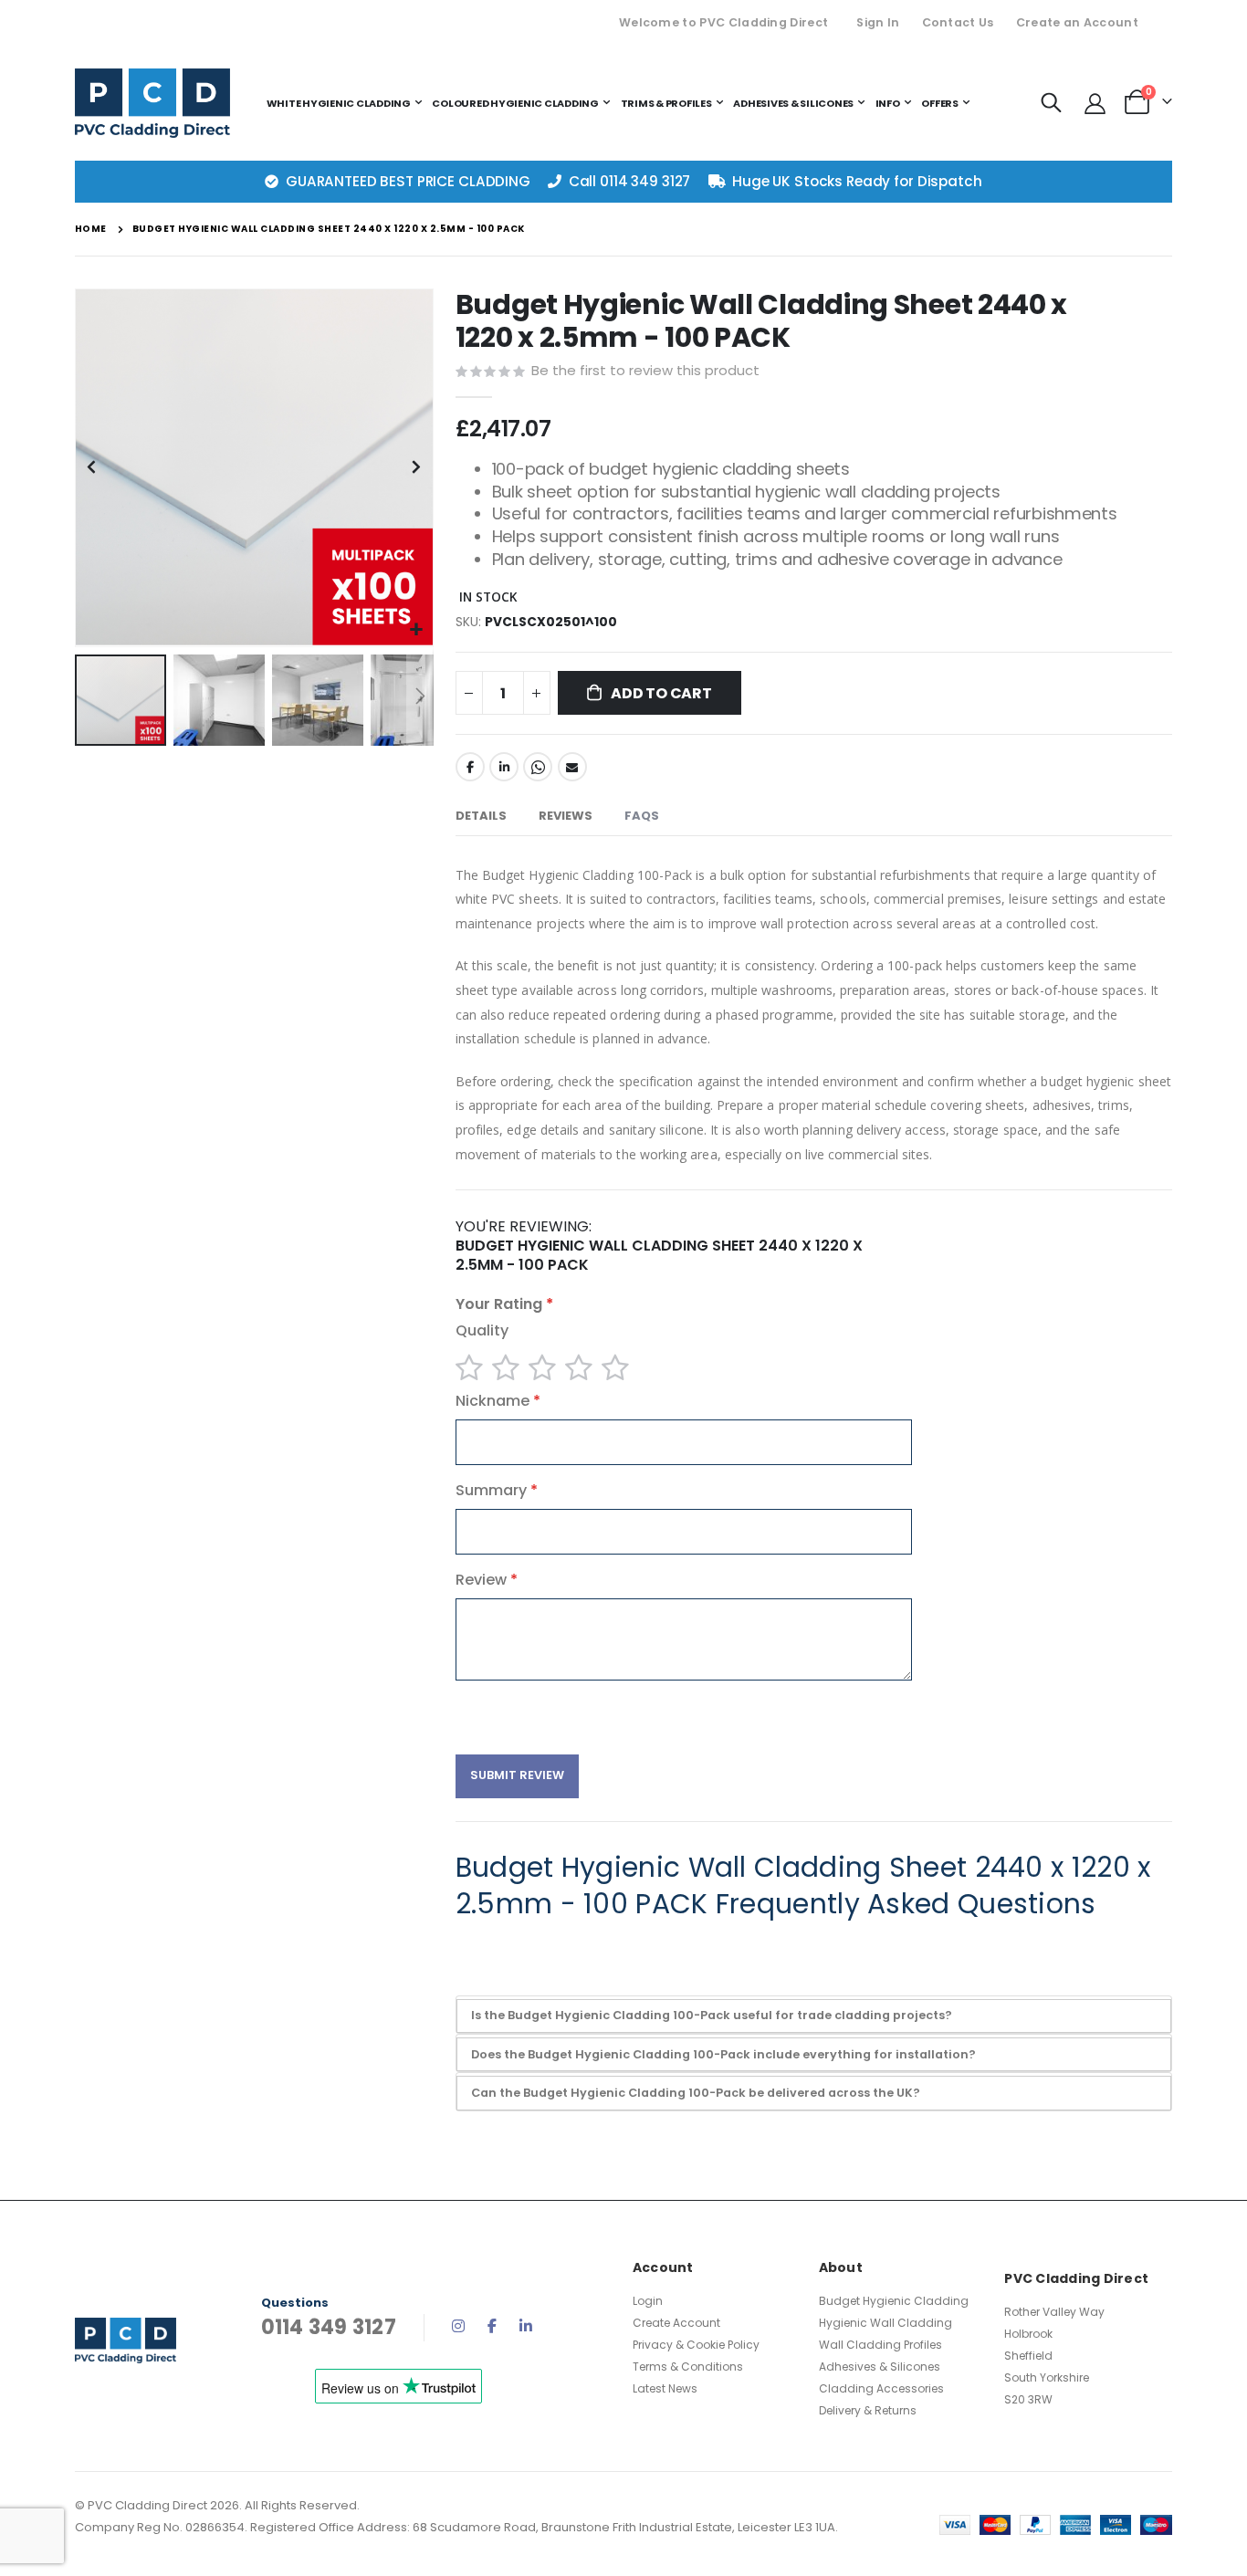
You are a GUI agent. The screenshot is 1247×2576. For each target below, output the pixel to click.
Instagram (458, 2326)
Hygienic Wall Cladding (885, 2323)
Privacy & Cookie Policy (696, 2345)
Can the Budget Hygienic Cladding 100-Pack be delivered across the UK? (696, 2093)
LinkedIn (504, 767)
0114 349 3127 (645, 181)
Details (481, 816)
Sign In (878, 22)
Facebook (470, 767)
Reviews (566, 816)
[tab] (481, 817)
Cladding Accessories (881, 2388)
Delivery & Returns (868, 2410)
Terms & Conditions (688, 2367)
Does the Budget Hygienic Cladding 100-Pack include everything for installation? (723, 2054)
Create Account (676, 2323)
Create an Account (1077, 22)
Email (572, 767)
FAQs (642, 816)
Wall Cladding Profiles (880, 2345)
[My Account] (1095, 103)
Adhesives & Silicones (880, 2367)
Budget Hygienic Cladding (894, 2301)
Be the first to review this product (645, 370)
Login (648, 2301)
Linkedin (526, 2326)
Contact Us (958, 22)
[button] (417, 630)
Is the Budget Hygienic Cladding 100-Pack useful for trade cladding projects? (712, 2015)
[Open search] (1052, 103)
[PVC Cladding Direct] (152, 103)
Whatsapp (538, 767)
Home (91, 229)
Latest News (665, 2388)
